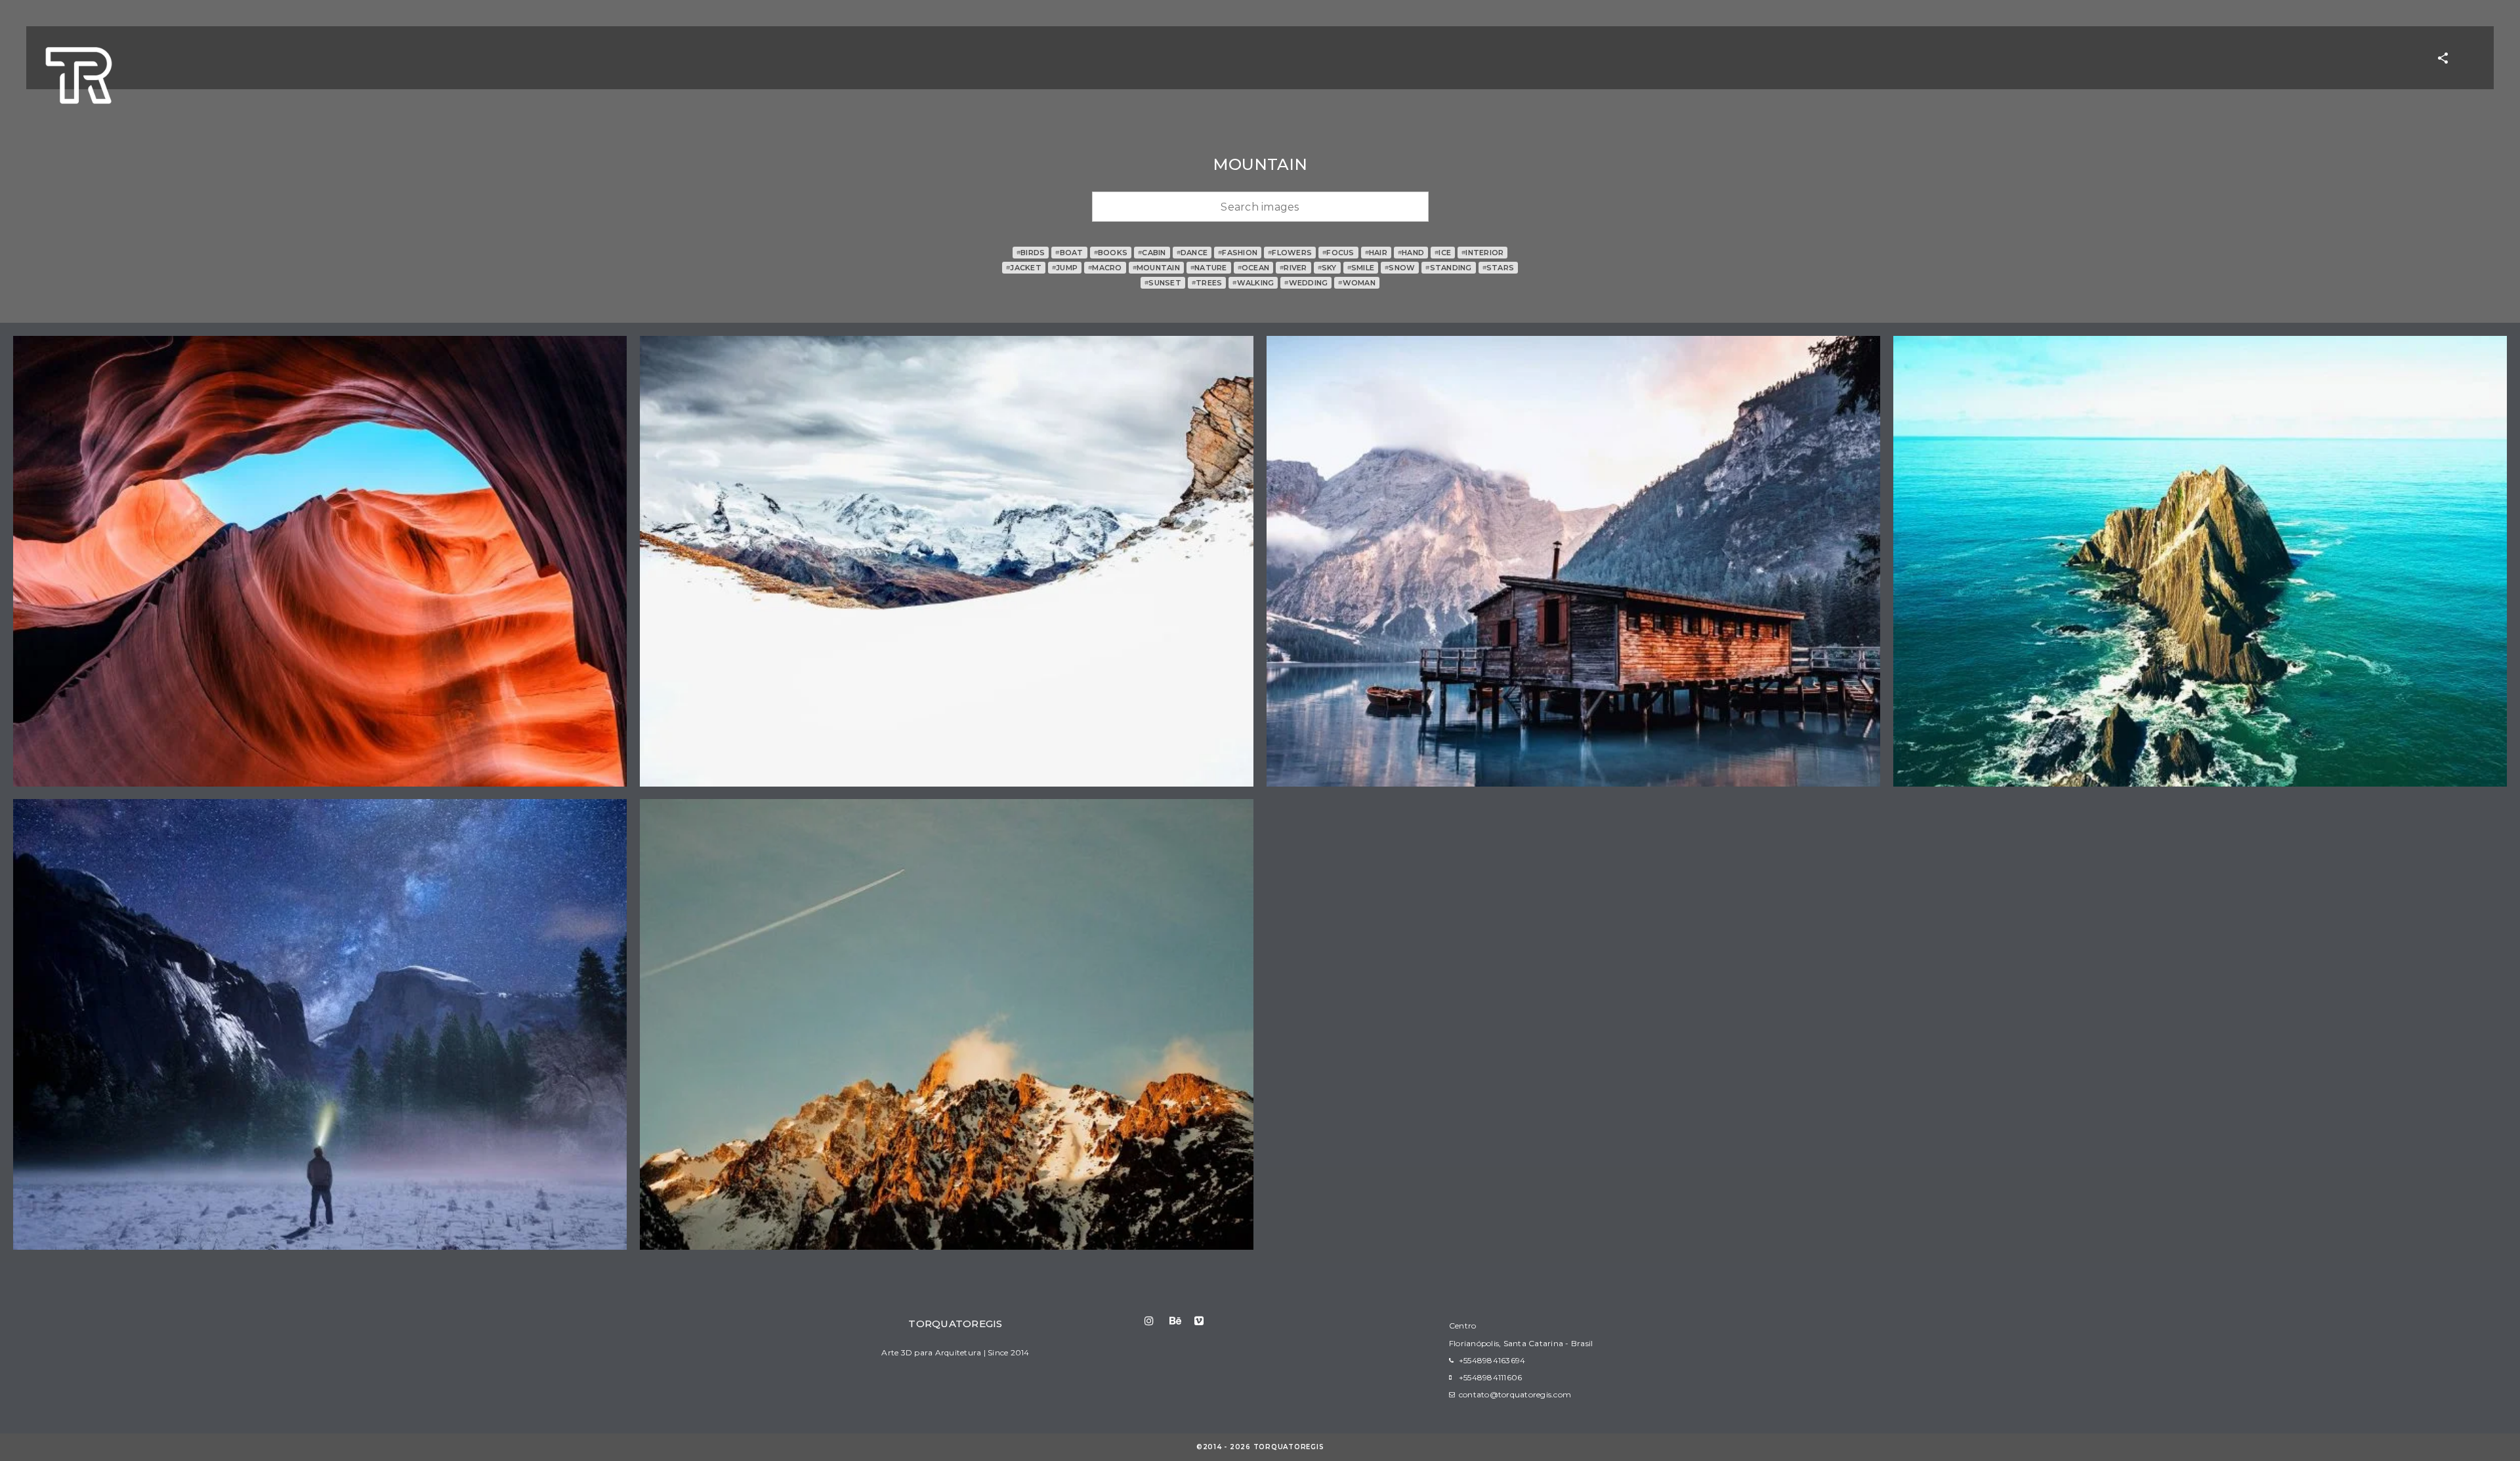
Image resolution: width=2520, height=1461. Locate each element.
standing (1448, 268)
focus (1338, 253)
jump (1065, 268)
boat (1069, 253)
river (1293, 268)
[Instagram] (1156, 1321)
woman (1357, 283)
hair (1376, 253)
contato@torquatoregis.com (1515, 1394)
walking (1253, 283)
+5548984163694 (1492, 1360)
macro (1105, 268)
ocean (1254, 268)
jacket (1024, 268)
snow (1400, 268)
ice (1443, 253)
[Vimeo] (1206, 1321)
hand (1411, 253)
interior (1482, 253)
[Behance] (1181, 1321)
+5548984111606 (1491, 1377)
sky (1327, 268)
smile (1361, 268)
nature (1209, 268)
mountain (1156, 268)
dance (1192, 253)
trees (1207, 283)
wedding (1306, 283)
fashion (1238, 253)
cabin (1152, 253)
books (1111, 253)
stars (1499, 268)
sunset (1163, 283)
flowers (1290, 253)
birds (1031, 253)
